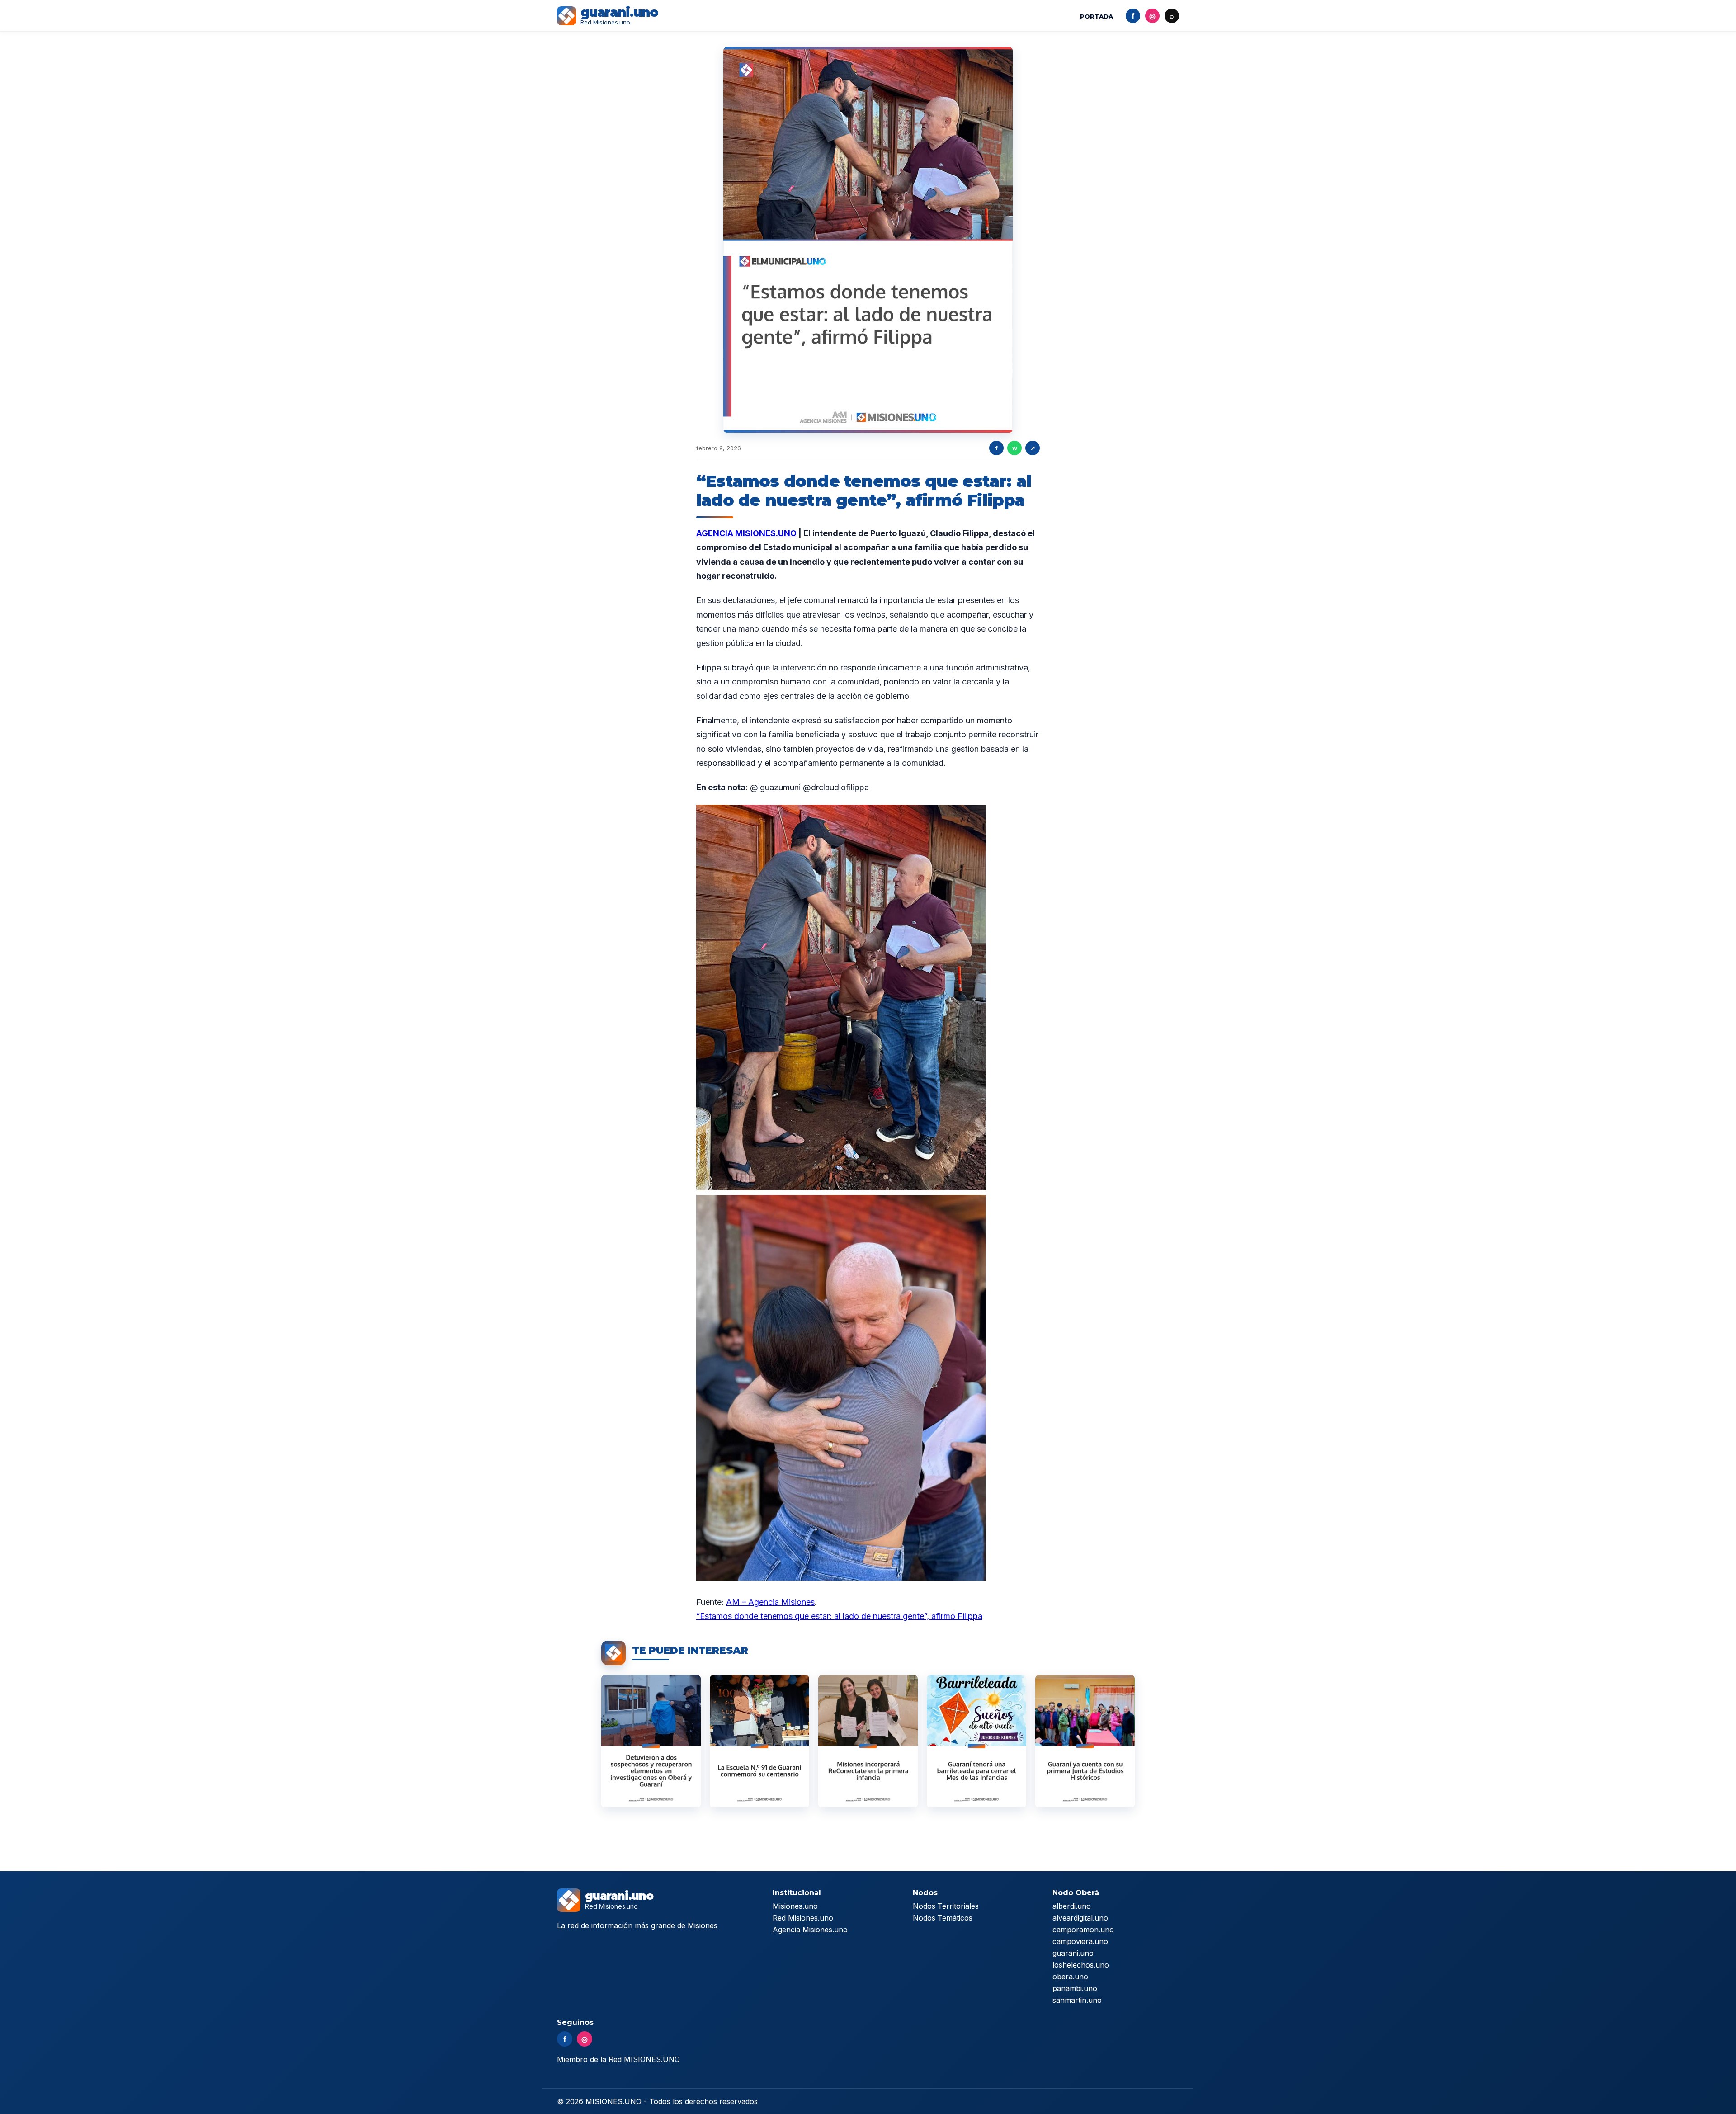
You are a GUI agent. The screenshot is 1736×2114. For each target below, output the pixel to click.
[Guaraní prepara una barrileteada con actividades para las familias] (976, 1741)
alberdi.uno (1072, 1906)
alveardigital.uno (1080, 1918)
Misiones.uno (795, 1906)
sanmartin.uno (1077, 2000)
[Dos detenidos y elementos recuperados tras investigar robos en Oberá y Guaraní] (651, 1741)
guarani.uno (1073, 1953)
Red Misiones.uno (803, 1918)
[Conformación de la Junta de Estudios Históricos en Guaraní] (1085, 1741)
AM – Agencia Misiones (770, 1602)
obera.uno (1070, 1977)
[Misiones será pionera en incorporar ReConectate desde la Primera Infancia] (868, 1741)
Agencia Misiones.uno (810, 1930)
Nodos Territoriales (946, 1906)
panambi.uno (1075, 1988)
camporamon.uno (1083, 1930)
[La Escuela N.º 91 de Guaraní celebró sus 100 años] (759, 1741)
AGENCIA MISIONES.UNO (746, 533)
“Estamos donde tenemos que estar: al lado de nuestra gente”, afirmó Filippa (839, 1616)
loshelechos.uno (1081, 1965)
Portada (1097, 16)
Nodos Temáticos (943, 1918)
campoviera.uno (1080, 1941)
